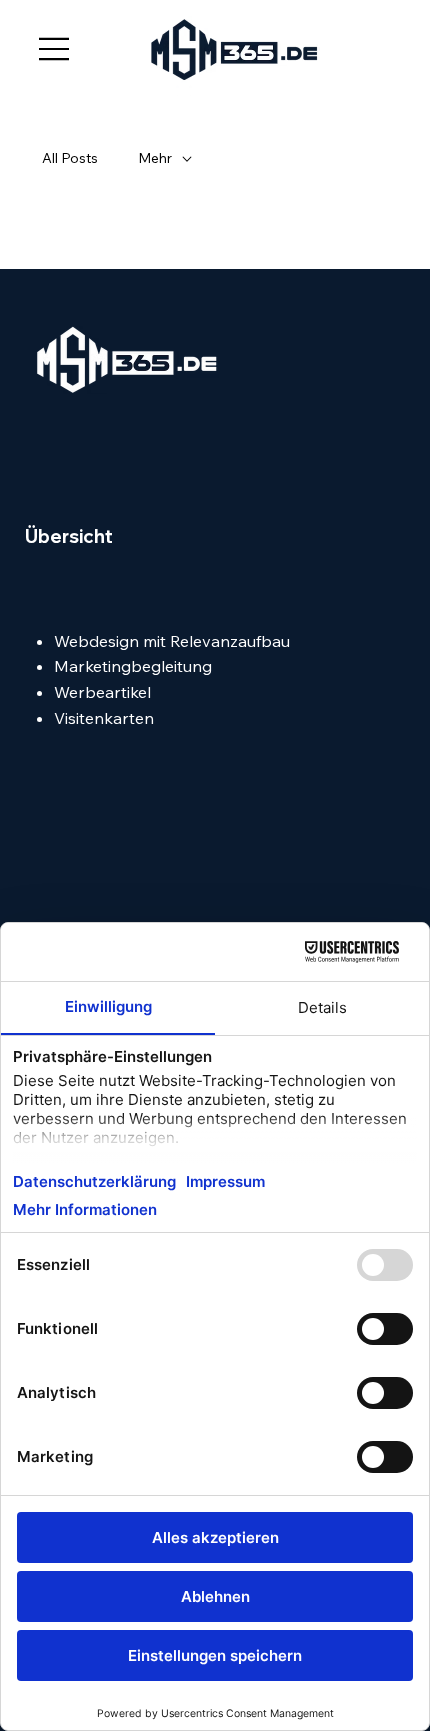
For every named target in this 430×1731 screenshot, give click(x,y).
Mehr (155, 158)
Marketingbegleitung (133, 666)
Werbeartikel (102, 692)
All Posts (70, 158)
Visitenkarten (104, 718)
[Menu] (55, 49)
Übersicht (69, 536)
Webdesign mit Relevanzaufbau (172, 641)
